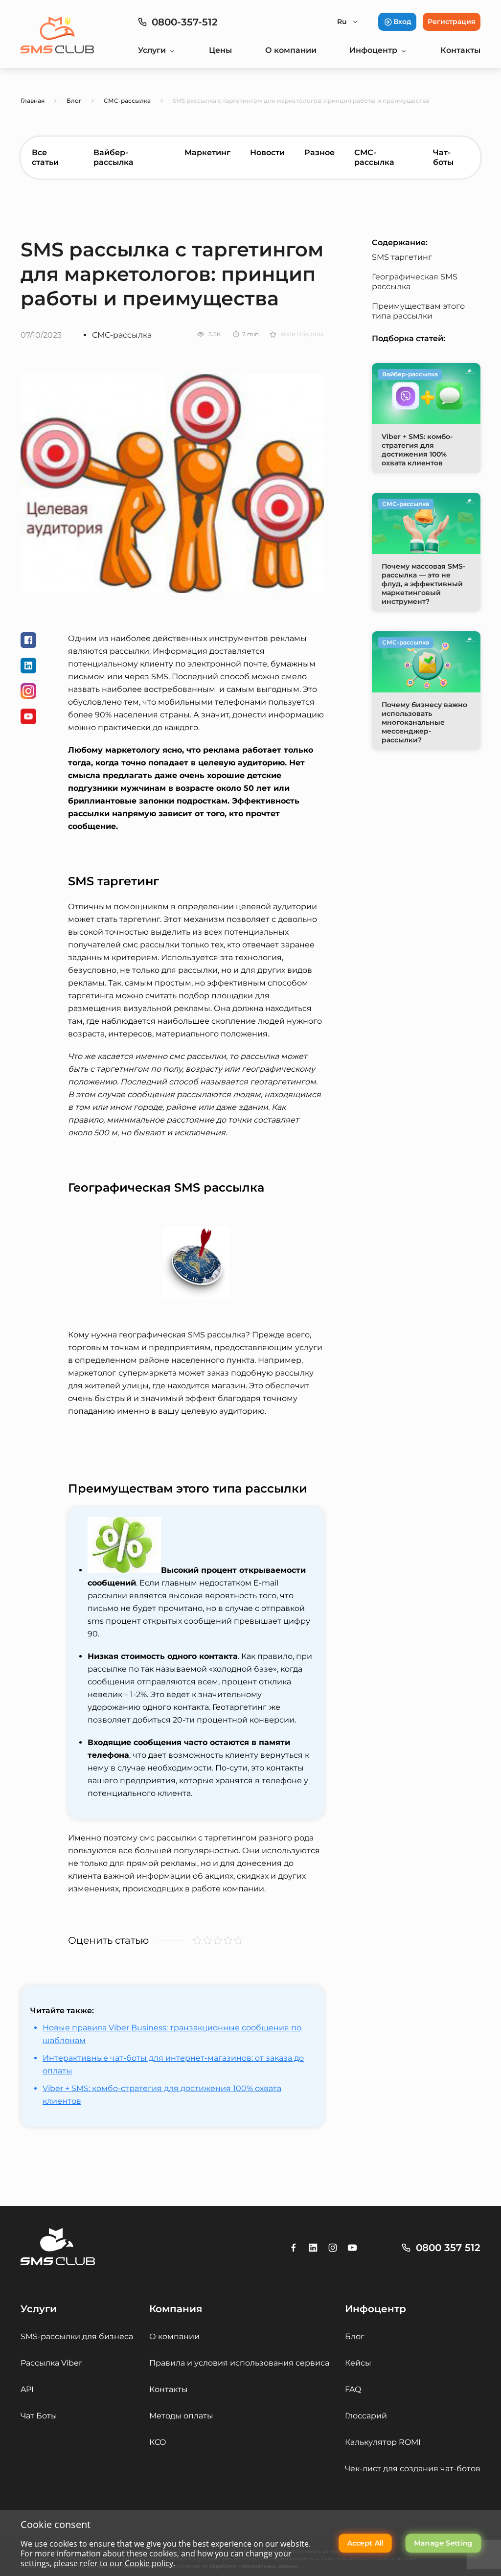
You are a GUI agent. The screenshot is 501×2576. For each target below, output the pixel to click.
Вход (402, 22)
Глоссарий (366, 2416)
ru (342, 22)
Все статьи (45, 157)
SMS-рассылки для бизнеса (77, 2336)
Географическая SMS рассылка (415, 282)
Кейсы (358, 2363)
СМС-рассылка (374, 157)
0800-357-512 (185, 22)
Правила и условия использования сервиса (239, 2363)
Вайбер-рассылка (114, 157)
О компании (291, 50)
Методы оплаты (181, 2416)
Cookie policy (149, 2563)
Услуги (152, 50)
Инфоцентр (373, 50)
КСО (158, 2442)
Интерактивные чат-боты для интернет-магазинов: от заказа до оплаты (173, 2064)
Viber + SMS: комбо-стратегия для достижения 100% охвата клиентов (162, 2095)
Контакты (460, 50)
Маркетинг (207, 152)
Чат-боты (443, 157)
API (27, 2389)
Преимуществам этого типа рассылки (418, 311)
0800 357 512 (448, 2248)
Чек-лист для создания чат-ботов (413, 2469)
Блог (355, 2336)
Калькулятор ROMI (383, 2442)
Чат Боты (39, 2416)
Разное (319, 152)
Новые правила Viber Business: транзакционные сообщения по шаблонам (172, 2034)
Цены (220, 50)
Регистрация (452, 22)
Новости (267, 152)
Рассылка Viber (51, 2363)
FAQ (353, 2389)
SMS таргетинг (402, 257)
